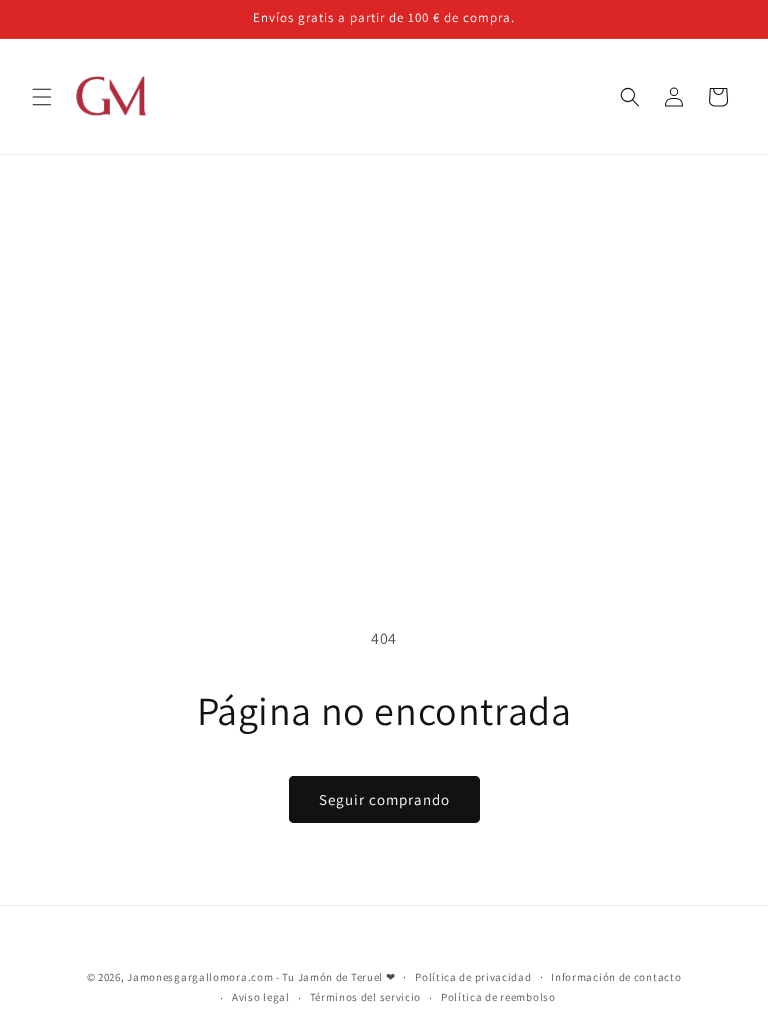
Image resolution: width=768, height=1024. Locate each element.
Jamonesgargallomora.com (200, 977)
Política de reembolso (498, 997)
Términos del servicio (366, 997)
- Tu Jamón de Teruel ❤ (335, 977)
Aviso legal (261, 997)
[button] (42, 97)
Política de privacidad (473, 977)
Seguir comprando (384, 799)
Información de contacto (616, 977)
